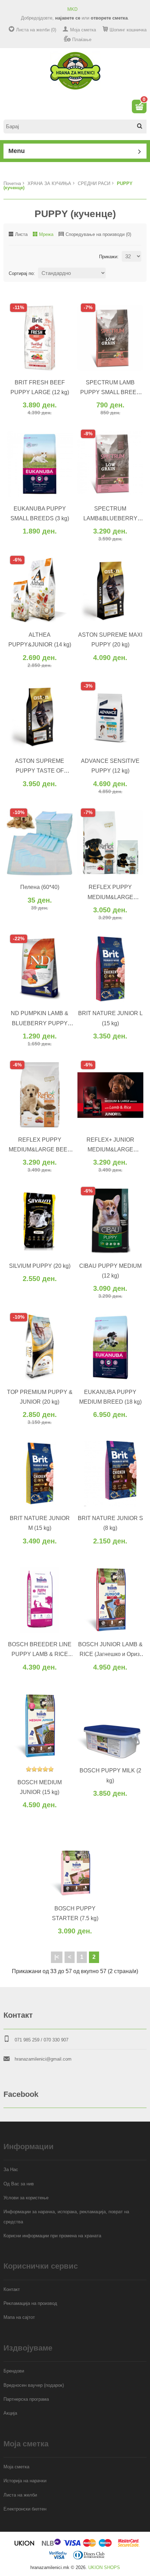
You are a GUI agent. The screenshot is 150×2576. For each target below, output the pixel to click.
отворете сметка (109, 18)
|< (57, 1957)
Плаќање (82, 40)
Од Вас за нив (19, 2184)
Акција (10, 2413)
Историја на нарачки (25, 2481)
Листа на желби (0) (36, 30)
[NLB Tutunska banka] (52, 2546)
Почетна (12, 183)
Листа (21, 234)
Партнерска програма (26, 2399)
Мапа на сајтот (19, 2317)
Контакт (12, 2289)
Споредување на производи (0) (98, 234)
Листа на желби (20, 2495)
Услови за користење (26, 2198)
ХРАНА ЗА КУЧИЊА (49, 183)
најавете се (68, 18)
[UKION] (25, 2546)
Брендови (14, 2371)
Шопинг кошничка (128, 30)
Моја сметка (83, 30)
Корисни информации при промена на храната (52, 2236)
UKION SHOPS (104, 2567)
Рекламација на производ (30, 2303)
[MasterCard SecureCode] (129, 2546)
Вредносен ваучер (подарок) (34, 2385)
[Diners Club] (89, 2558)
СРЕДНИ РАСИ (94, 183)
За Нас (11, 2169)
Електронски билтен (25, 2509)
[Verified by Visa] (58, 2558)
